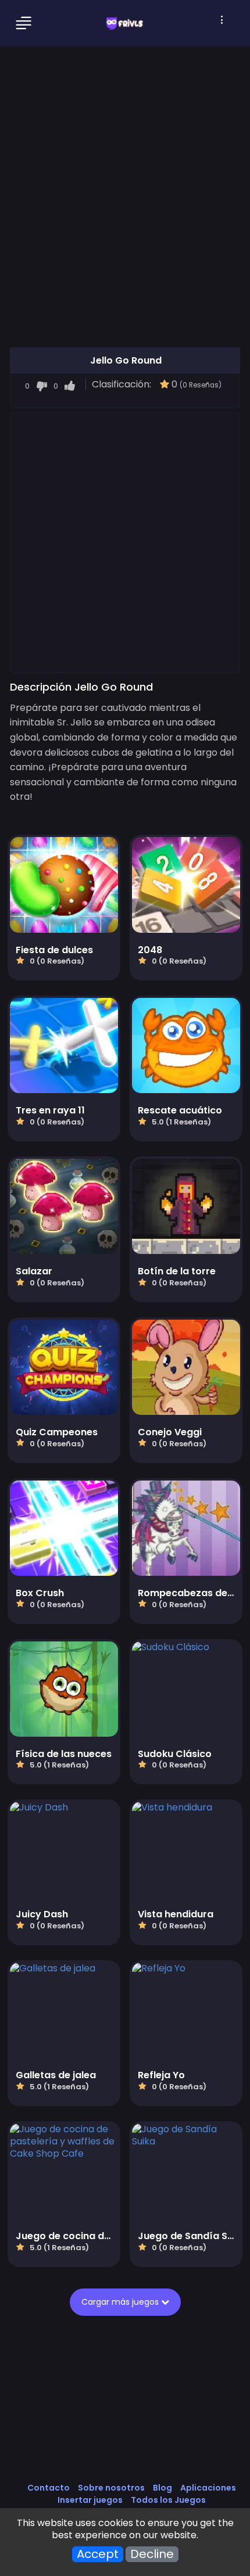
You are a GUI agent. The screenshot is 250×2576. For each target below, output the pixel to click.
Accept (98, 2554)
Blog (162, 2488)
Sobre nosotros (111, 2488)
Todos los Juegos (168, 2500)
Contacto (49, 2488)
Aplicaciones (208, 2488)
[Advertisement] (125, 542)
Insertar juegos (90, 2500)
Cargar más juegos (121, 2302)
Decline (152, 2554)
